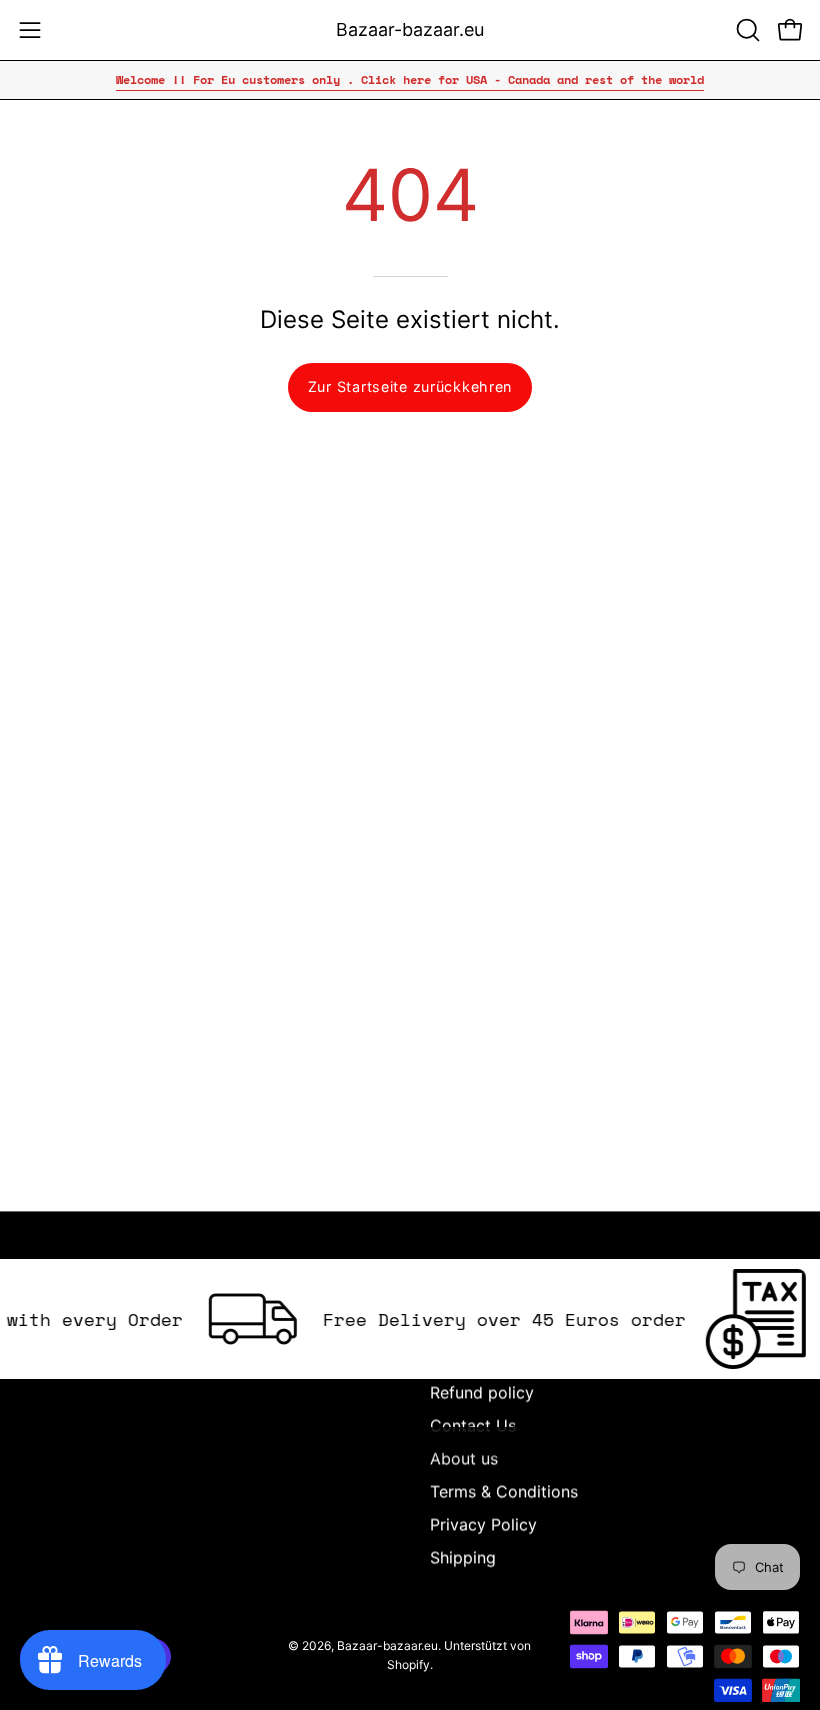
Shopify (408, 1664)
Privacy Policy (483, 1524)
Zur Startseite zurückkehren (410, 386)
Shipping (463, 1557)
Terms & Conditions (504, 1491)
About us (464, 1458)
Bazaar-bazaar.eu (410, 29)
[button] (746, 30)
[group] (410, 80)
